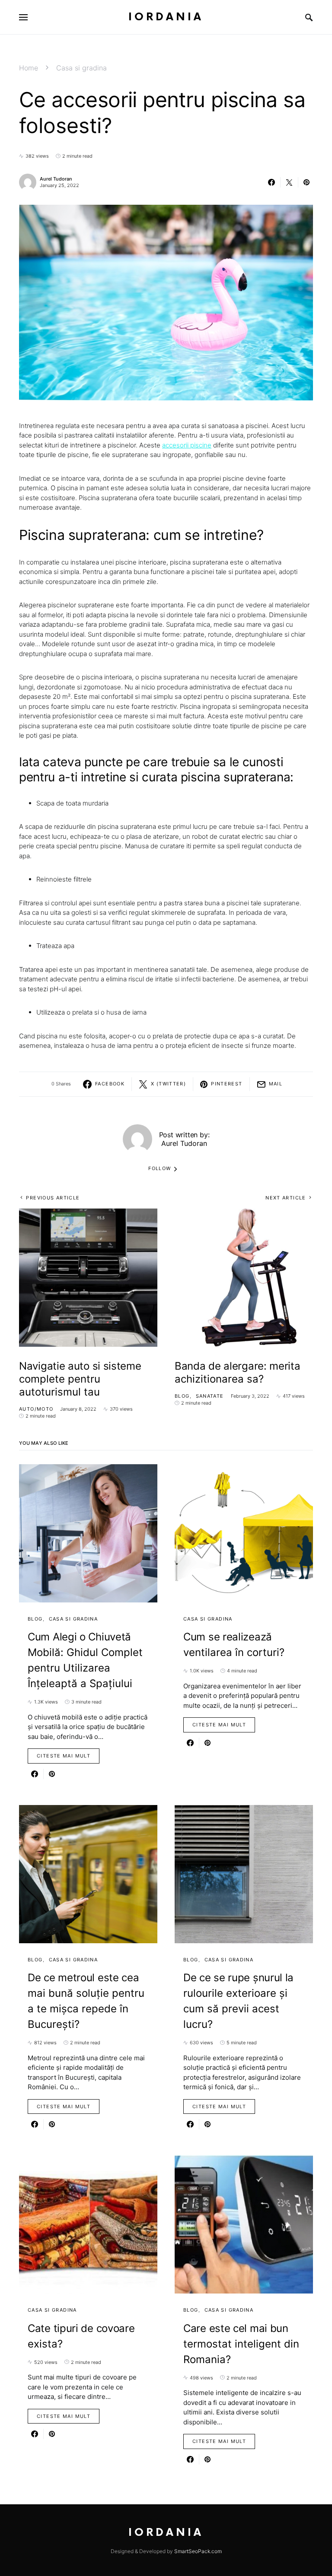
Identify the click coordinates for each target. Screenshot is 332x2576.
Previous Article (53, 1198)
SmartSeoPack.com (198, 2551)
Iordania (166, 17)
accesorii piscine (187, 445)
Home (29, 68)
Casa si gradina (81, 68)
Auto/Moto (36, 1409)
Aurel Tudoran (56, 179)
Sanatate (210, 1396)
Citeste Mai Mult (64, 1756)
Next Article (286, 1198)
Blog (182, 1396)
